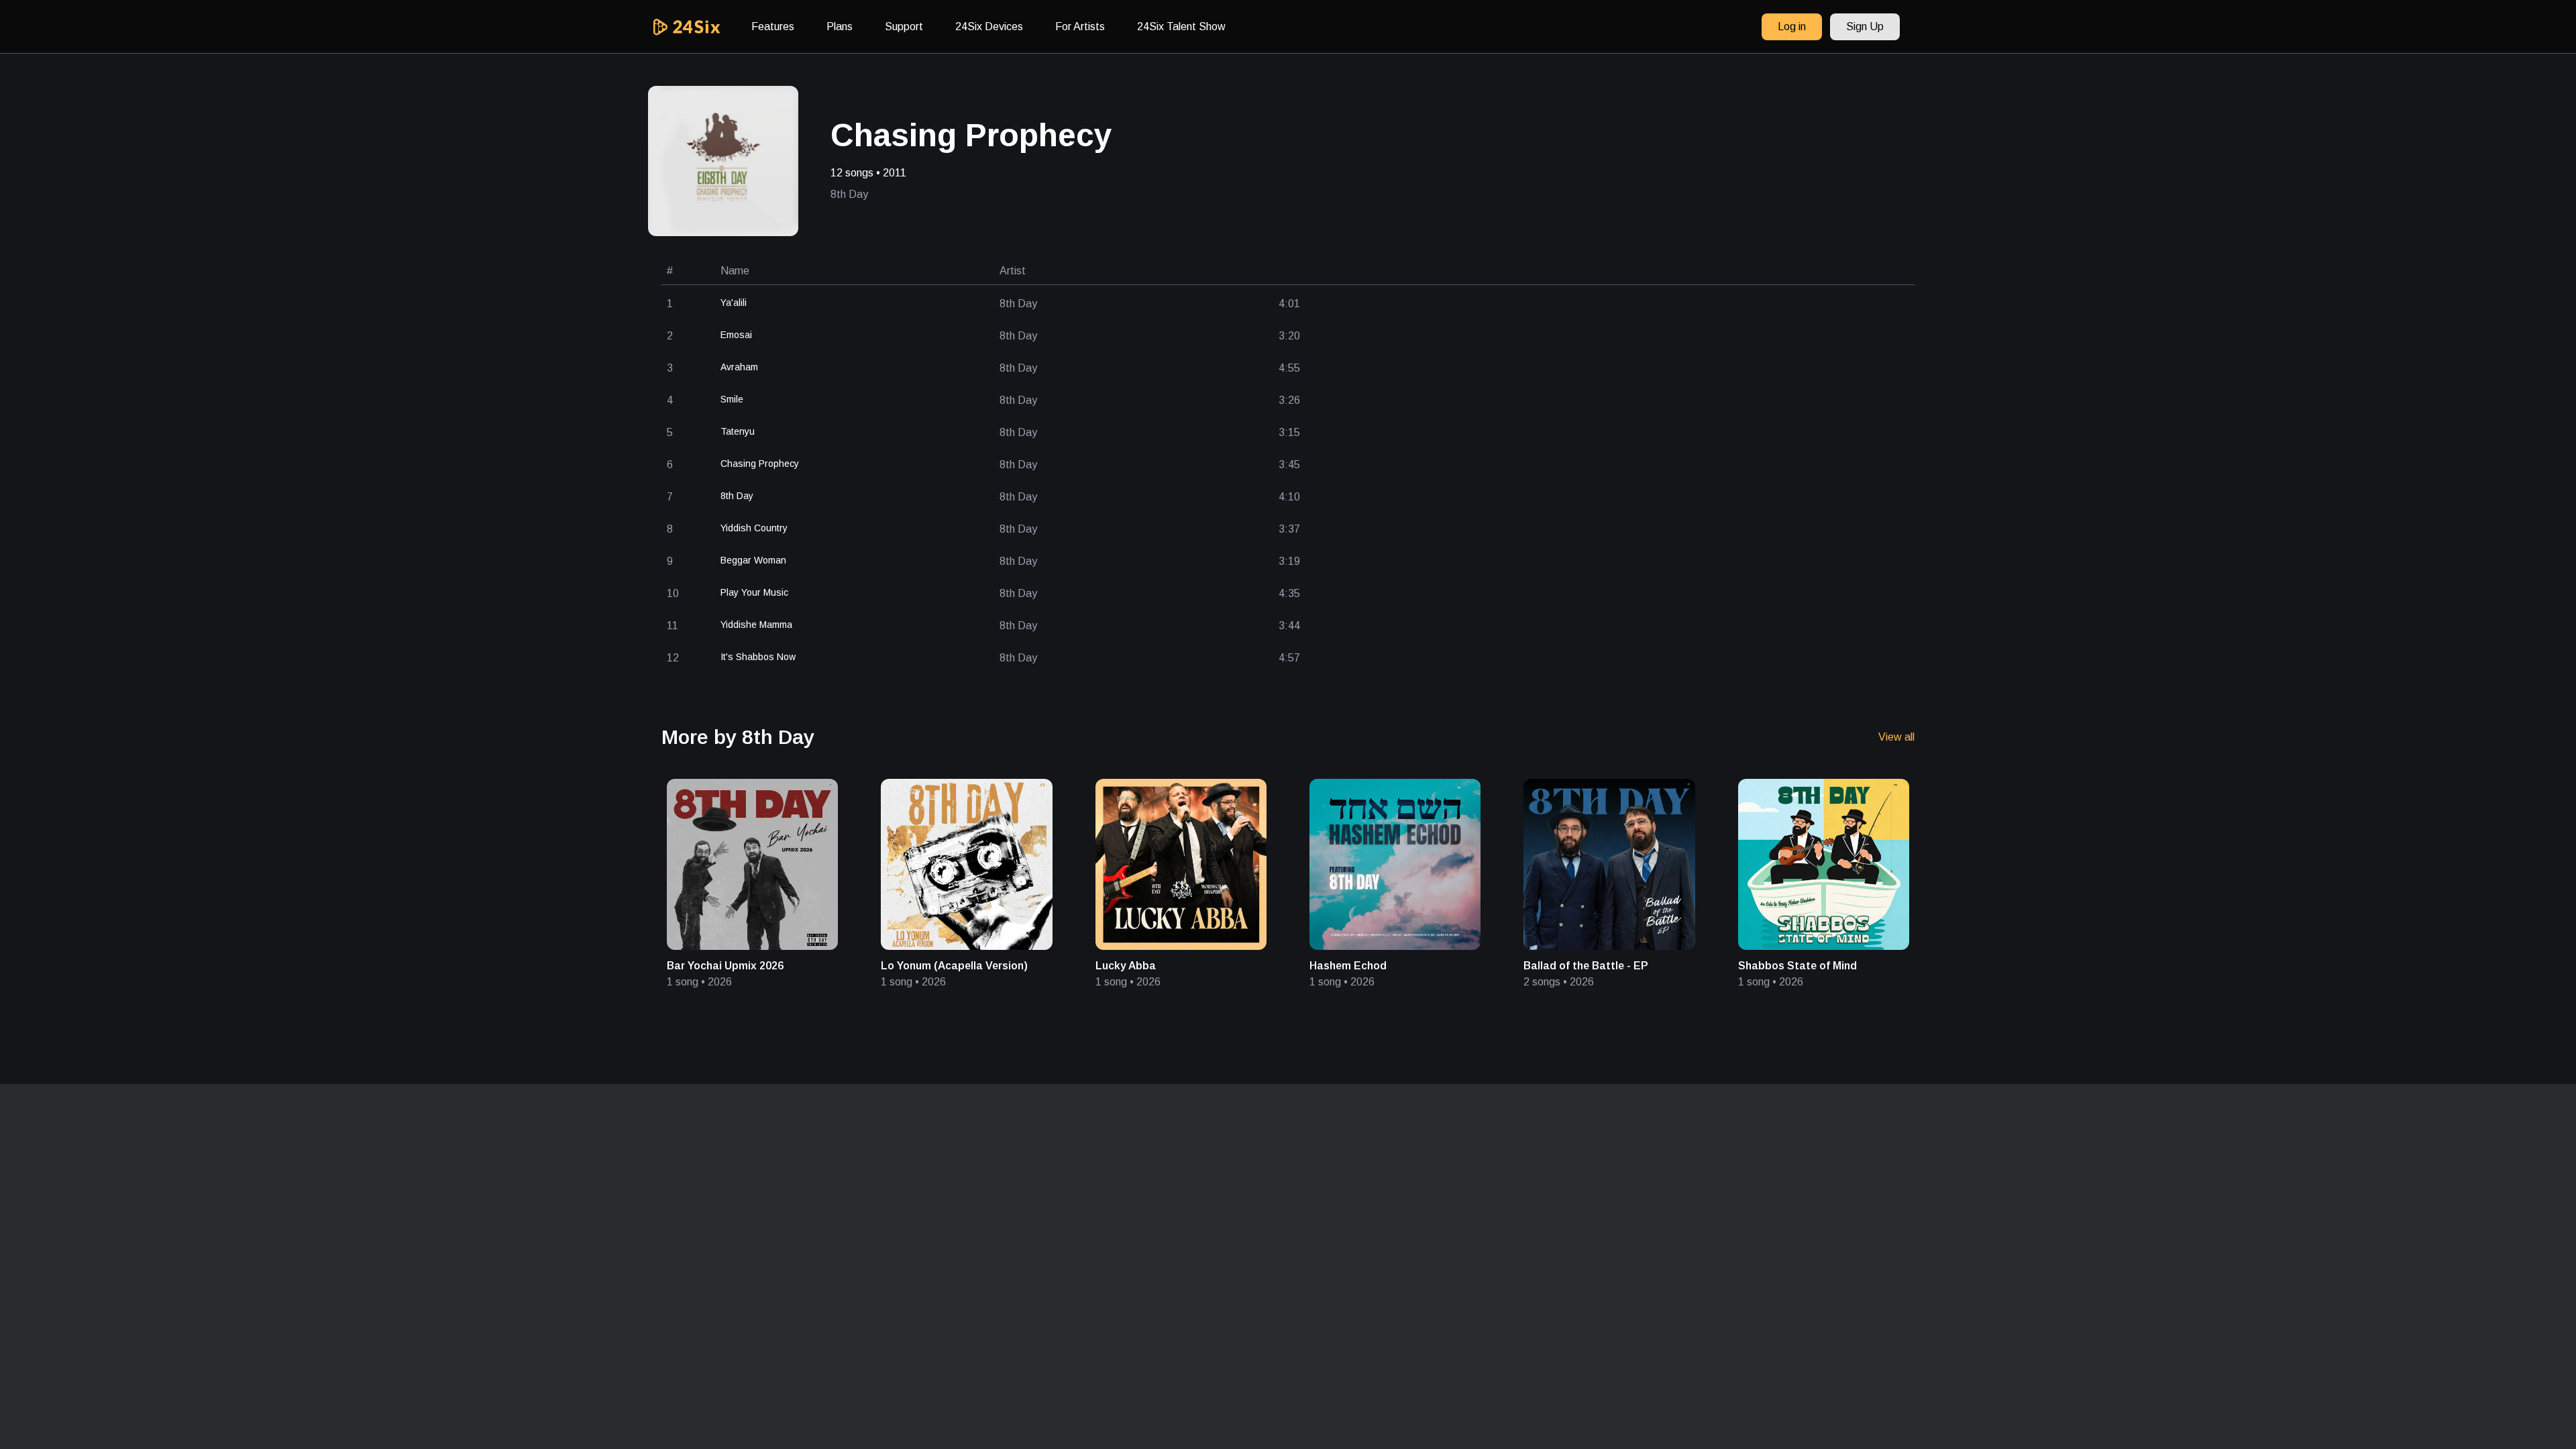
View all (1896, 737)
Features (773, 26)
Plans (840, 26)
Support (904, 26)
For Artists (1080, 26)
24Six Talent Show (1181, 26)
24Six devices (989, 26)
